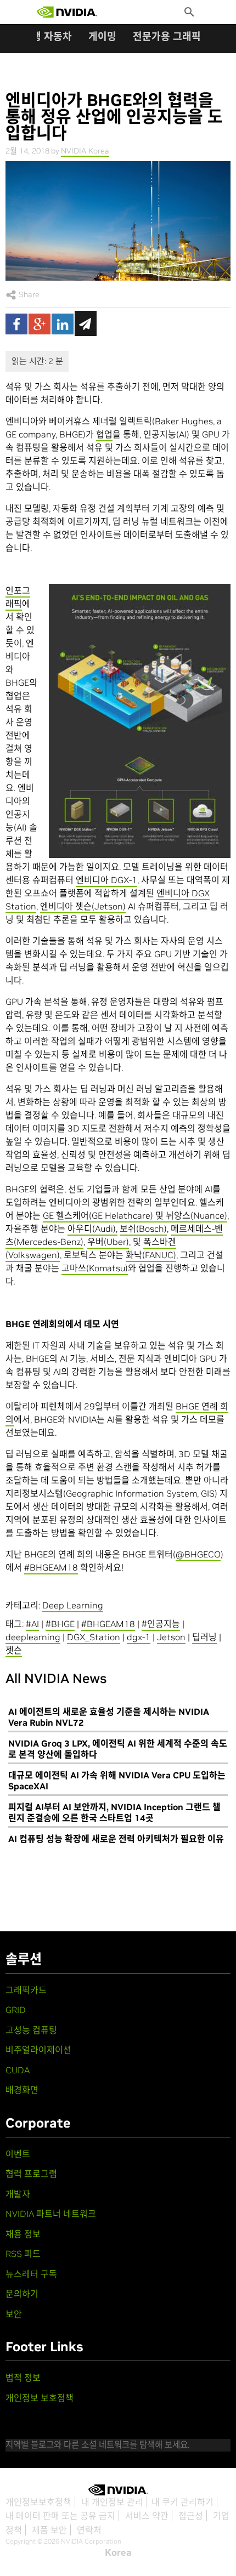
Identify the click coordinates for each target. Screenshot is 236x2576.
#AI (32, 1624)
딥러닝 (204, 1637)
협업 (104, 434)
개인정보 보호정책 (40, 2398)
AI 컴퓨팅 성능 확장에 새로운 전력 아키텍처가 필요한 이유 (116, 1839)
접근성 (191, 2516)
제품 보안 (49, 2530)
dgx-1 (139, 1637)
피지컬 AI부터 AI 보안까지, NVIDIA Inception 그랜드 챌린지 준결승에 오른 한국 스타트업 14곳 (114, 1812)
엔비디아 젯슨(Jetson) (83, 906)
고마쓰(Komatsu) (95, 1268)
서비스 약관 (147, 2516)
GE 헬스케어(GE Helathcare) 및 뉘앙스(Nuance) (135, 1215)
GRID (16, 2010)
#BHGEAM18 (51, 1567)
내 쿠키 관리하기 (182, 2502)
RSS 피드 (23, 2254)
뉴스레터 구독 (31, 2274)
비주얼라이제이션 (38, 2050)
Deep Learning (73, 1605)
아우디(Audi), (92, 1229)
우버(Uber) (108, 1242)
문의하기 (22, 2294)
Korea (118, 2552)
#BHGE (60, 1624)
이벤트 (18, 2154)
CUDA (18, 2070)
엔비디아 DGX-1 (106, 880)
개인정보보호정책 (38, 2502)
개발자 (18, 2194)
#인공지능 (161, 1624)
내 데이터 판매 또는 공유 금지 (60, 2516)
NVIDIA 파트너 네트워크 (51, 2214)
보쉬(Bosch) (143, 1229)
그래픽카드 (26, 1990)
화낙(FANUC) (151, 1255)
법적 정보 (23, 2378)
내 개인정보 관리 (112, 2502)
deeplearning (33, 1637)
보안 (14, 2314)
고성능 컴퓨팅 (31, 2030)
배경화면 (22, 2090)
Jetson (171, 1637)
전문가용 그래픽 (167, 36)
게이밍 (102, 36)
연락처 (89, 2530)
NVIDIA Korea (85, 151)
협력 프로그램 (31, 2174)
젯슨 (14, 1650)
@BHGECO (198, 1554)
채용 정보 (23, 2234)
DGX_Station (94, 1637)
